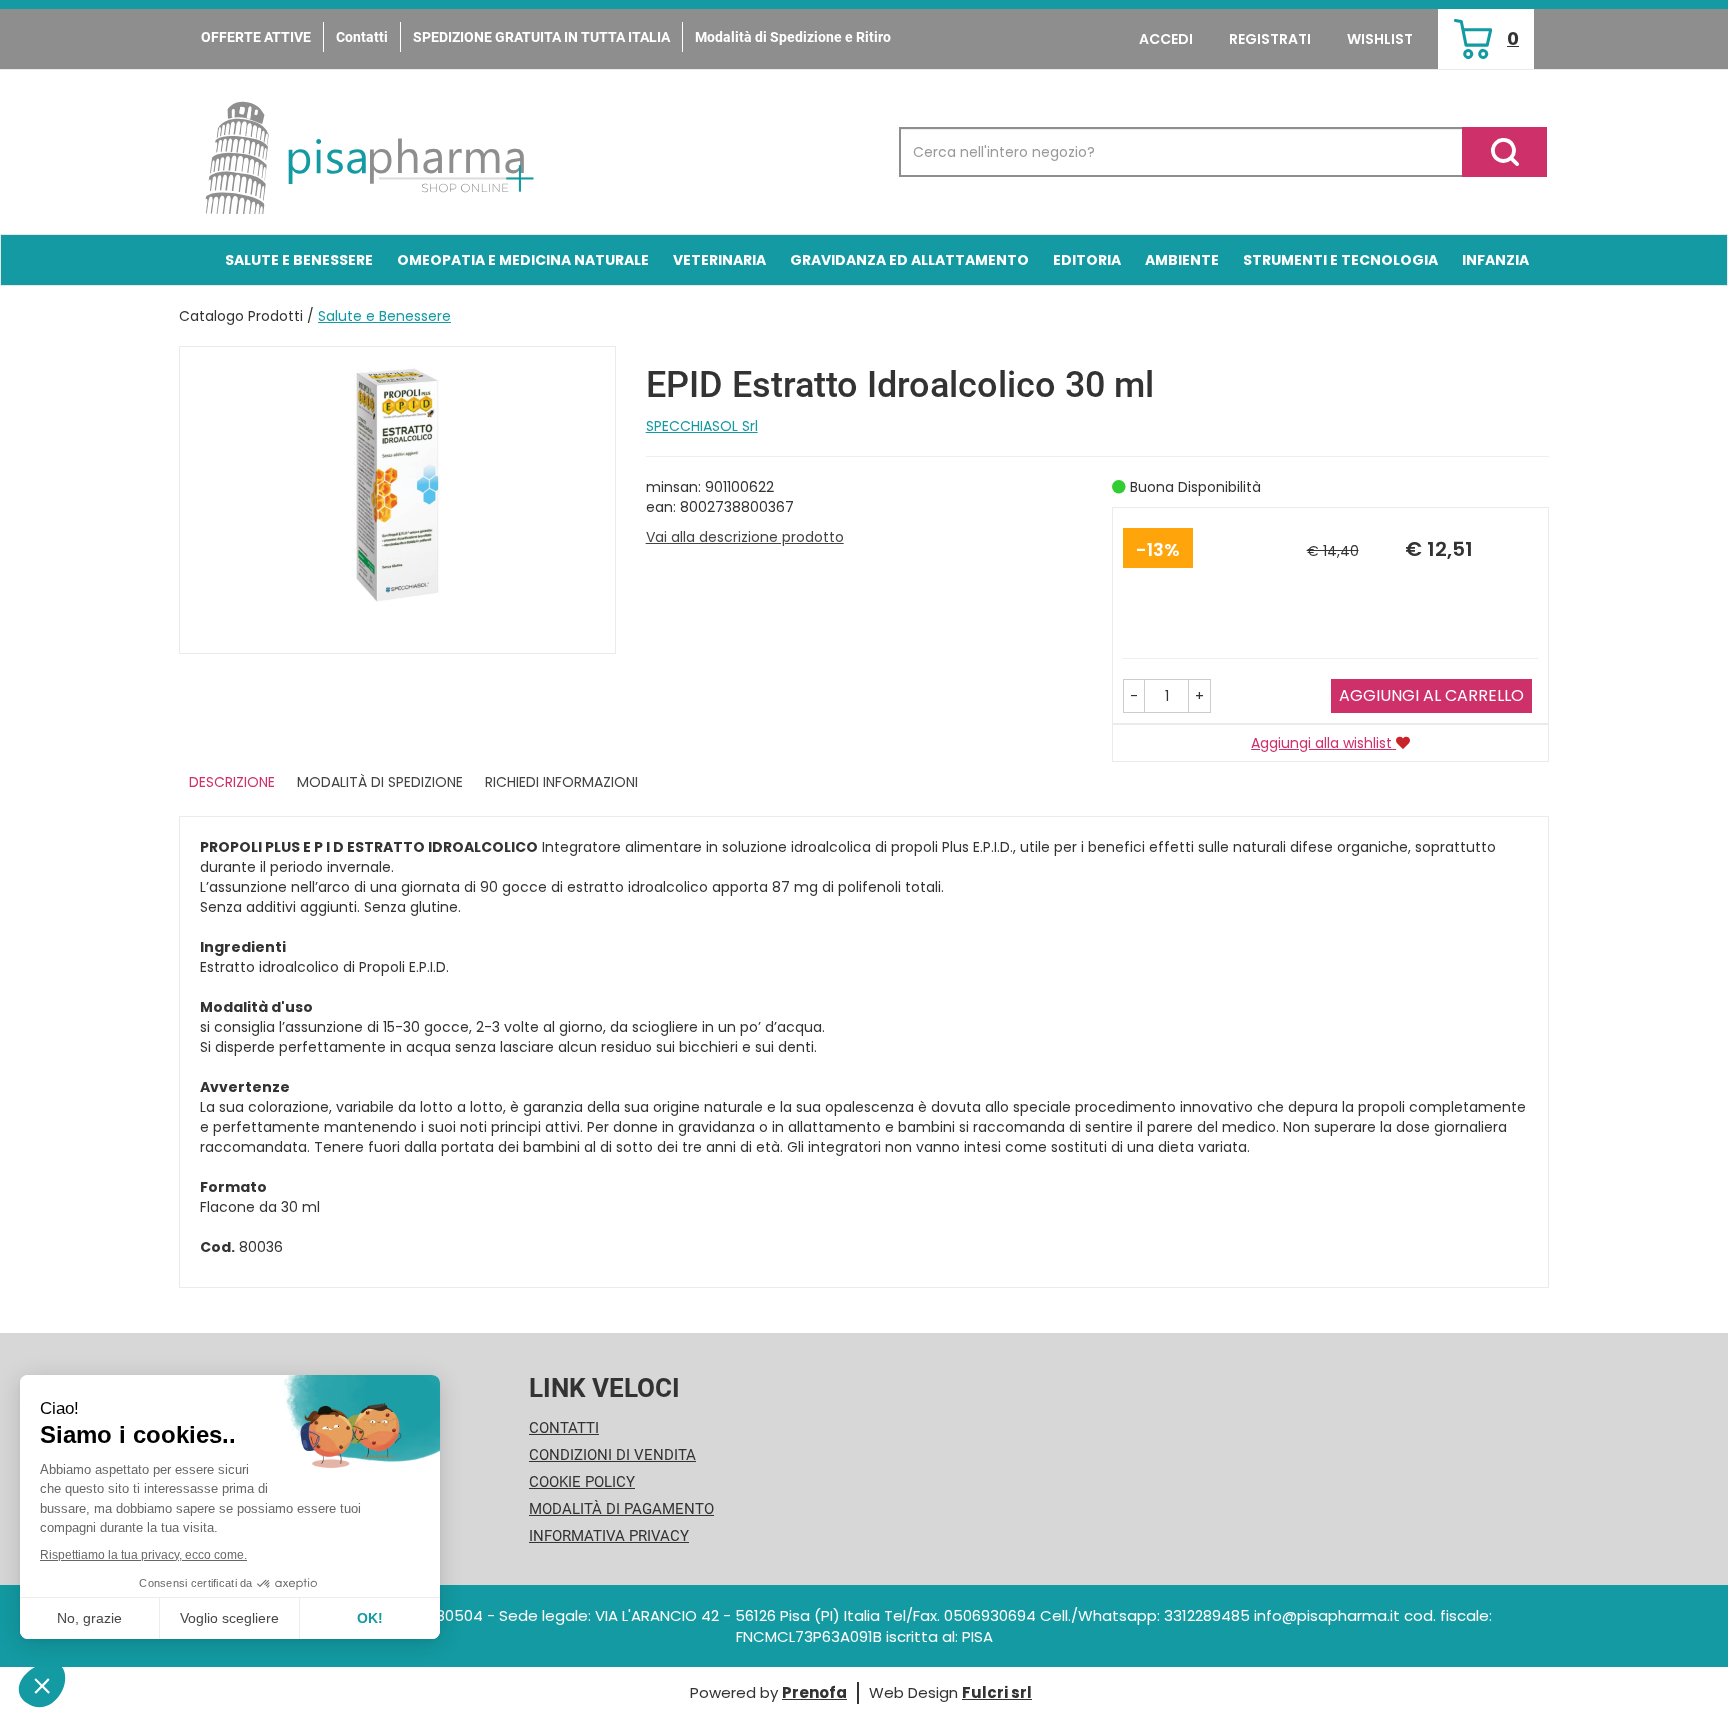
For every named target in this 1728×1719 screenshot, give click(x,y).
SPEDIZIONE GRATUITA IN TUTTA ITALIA (541, 37)
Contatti (362, 37)
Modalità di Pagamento (621, 1509)
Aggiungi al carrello (1431, 695)
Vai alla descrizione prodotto (745, 537)
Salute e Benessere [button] (299, 260)
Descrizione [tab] (232, 782)
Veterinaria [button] (719, 260)
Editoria (1087, 260)
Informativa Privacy (609, 1536)
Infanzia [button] (1495, 260)
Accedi (1166, 39)
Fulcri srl (997, 1692)
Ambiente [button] (1182, 260)
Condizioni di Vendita (612, 1455)
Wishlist (1380, 39)
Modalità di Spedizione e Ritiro (793, 37)
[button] (1134, 696)
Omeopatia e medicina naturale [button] (523, 260)
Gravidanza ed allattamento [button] (909, 260)
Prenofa (814, 1692)
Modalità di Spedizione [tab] (380, 782)
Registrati (1270, 39)
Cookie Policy (582, 1482)
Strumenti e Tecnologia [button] (1340, 260)
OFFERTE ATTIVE (256, 37)
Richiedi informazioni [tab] (561, 782)
